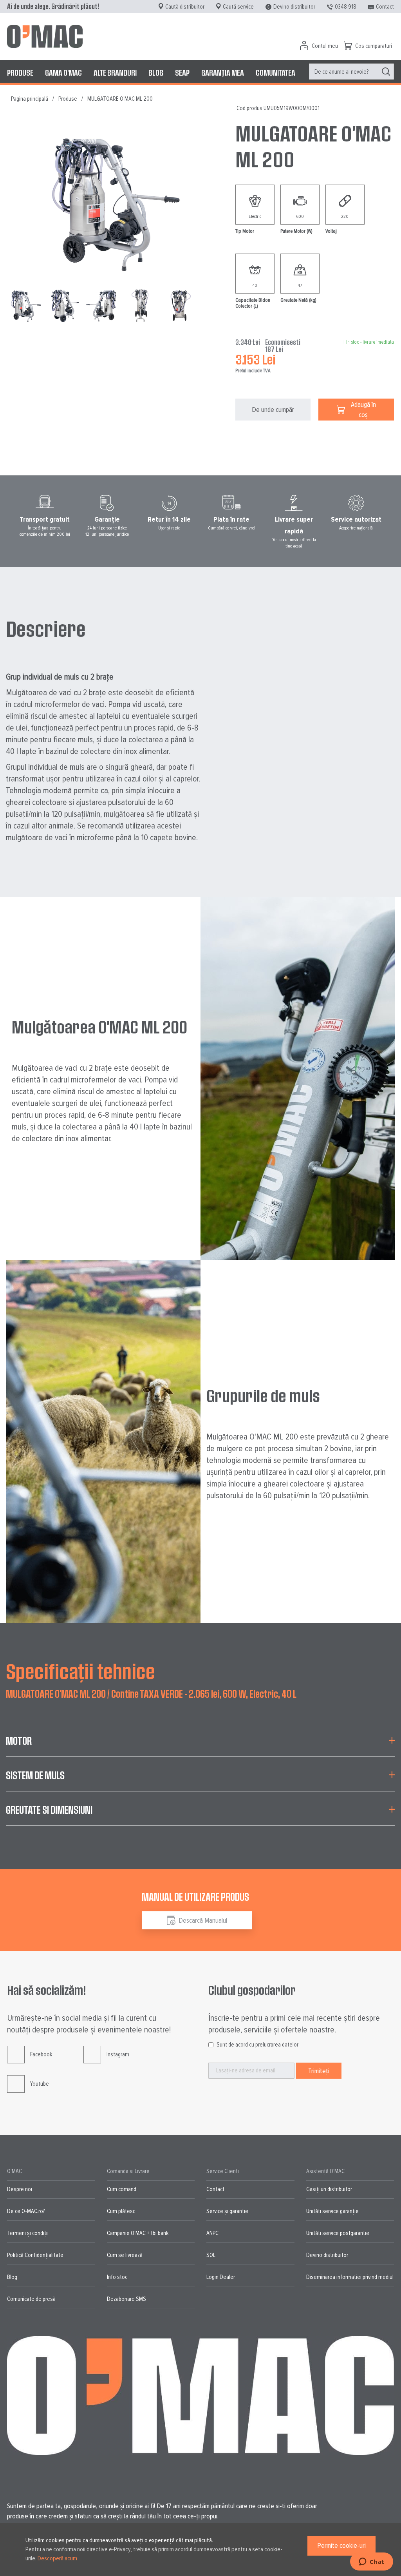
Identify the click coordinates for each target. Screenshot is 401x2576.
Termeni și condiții (28, 2233)
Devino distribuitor (294, 7)
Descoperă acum (57, 2558)
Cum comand (122, 2189)
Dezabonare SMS (126, 2299)
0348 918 (346, 7)
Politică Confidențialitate (35, 2255)
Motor (19, 1741)
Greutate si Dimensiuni (49, 1810)
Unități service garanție (332, 2211)
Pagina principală (30, 99)
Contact (385, 7)
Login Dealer (221, 2277)
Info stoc (117, 2277)
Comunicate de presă (31, 2299)
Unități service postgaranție (338, 2233)
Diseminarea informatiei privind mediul (350, 2277)
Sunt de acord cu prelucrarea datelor (257, 2045)
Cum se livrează (125, 2255)
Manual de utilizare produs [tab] (195, 1897)
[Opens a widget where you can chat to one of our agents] (371, 2562)
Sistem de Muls (35, 1775)
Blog (12, 2277)
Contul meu (325, 46)
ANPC (212, 2233)
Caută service (238, 7)
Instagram (118, 2054)
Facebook (41, 2054)
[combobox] (351, 72)
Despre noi (20, 2189)
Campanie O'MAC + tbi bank (138, 2233)
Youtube (40, 2084)
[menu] (200, 73)
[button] (65, 305)
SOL (211, 2255)
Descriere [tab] (46, 628)
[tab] (200, 1746)
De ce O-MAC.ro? (26, 2211)
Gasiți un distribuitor (329, 2189)
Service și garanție (227, 2211)
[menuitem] (20, 73)
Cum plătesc (121, 2211)
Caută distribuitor (185, 7)
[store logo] (45, 36)
